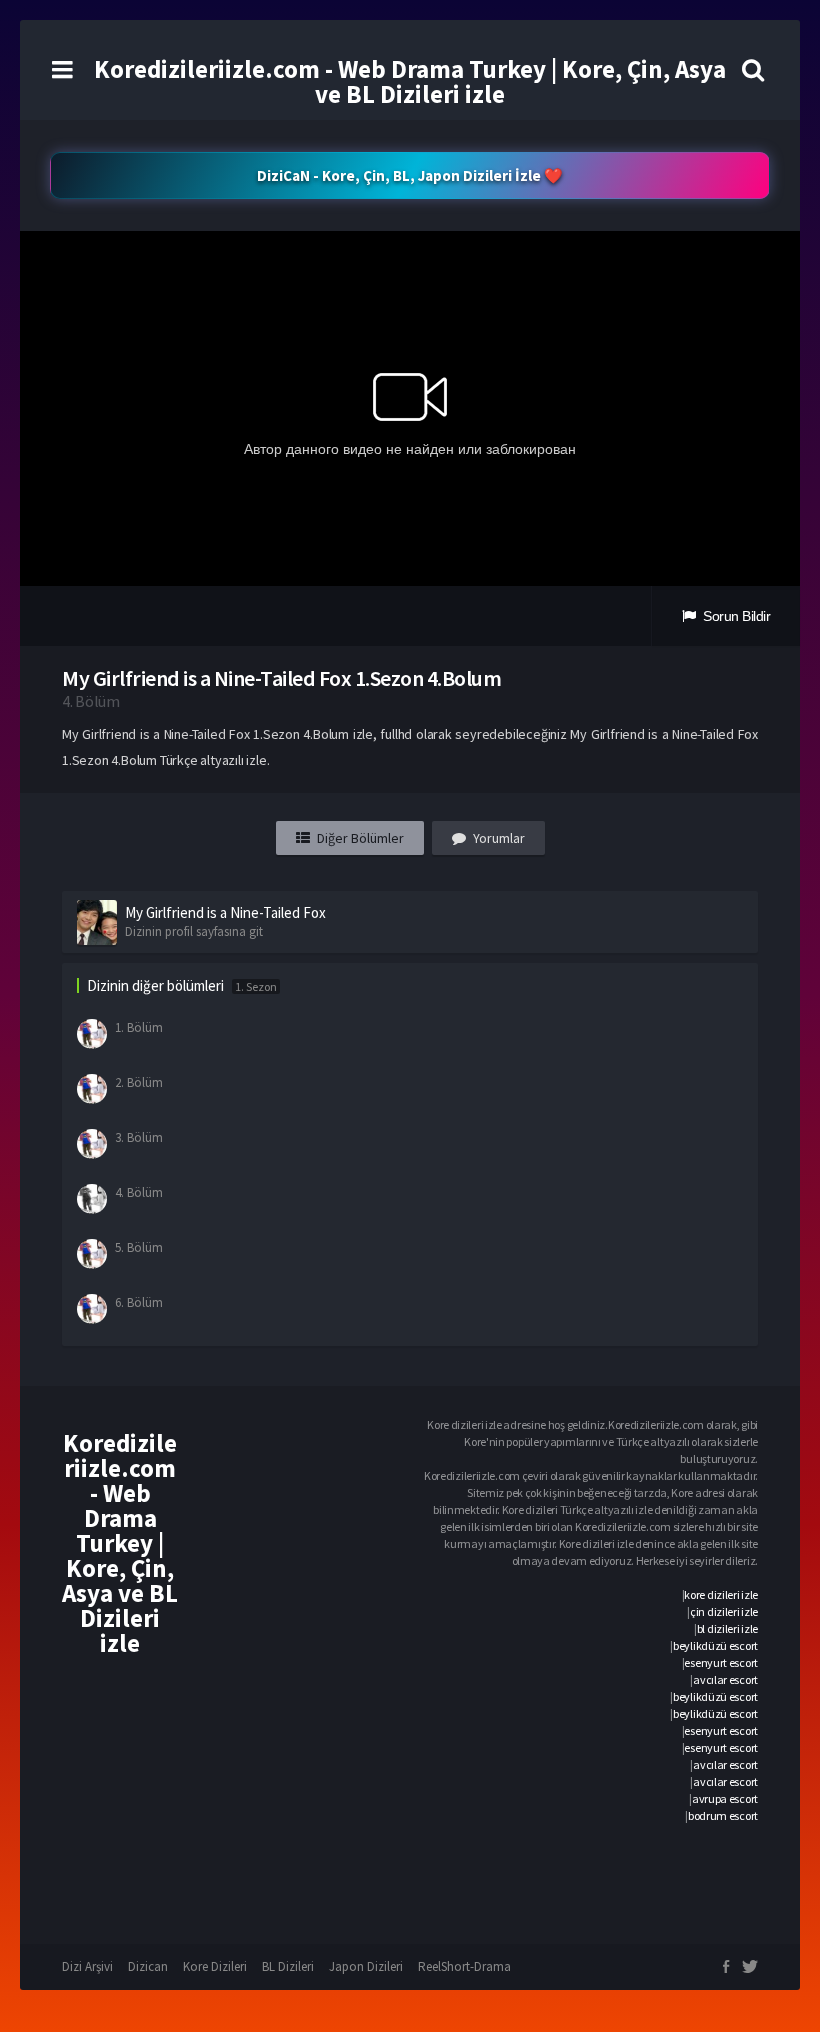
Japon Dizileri (366, 1966)
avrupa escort (725, 1798)
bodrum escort (723, 1815)
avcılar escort (725, 1679)
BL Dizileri (288, 1966)
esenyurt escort (721, 1662)
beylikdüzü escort (715, 1645)
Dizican (148, 1966)
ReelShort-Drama (464, 1966)
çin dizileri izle (724, 1611)
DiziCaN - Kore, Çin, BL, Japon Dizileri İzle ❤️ (410, 175)
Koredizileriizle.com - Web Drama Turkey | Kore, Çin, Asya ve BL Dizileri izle (410, 81)
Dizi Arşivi (87, 1966)
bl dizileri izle (727, 1628)
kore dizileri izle (721, 1594)
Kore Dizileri (215, 1966)
